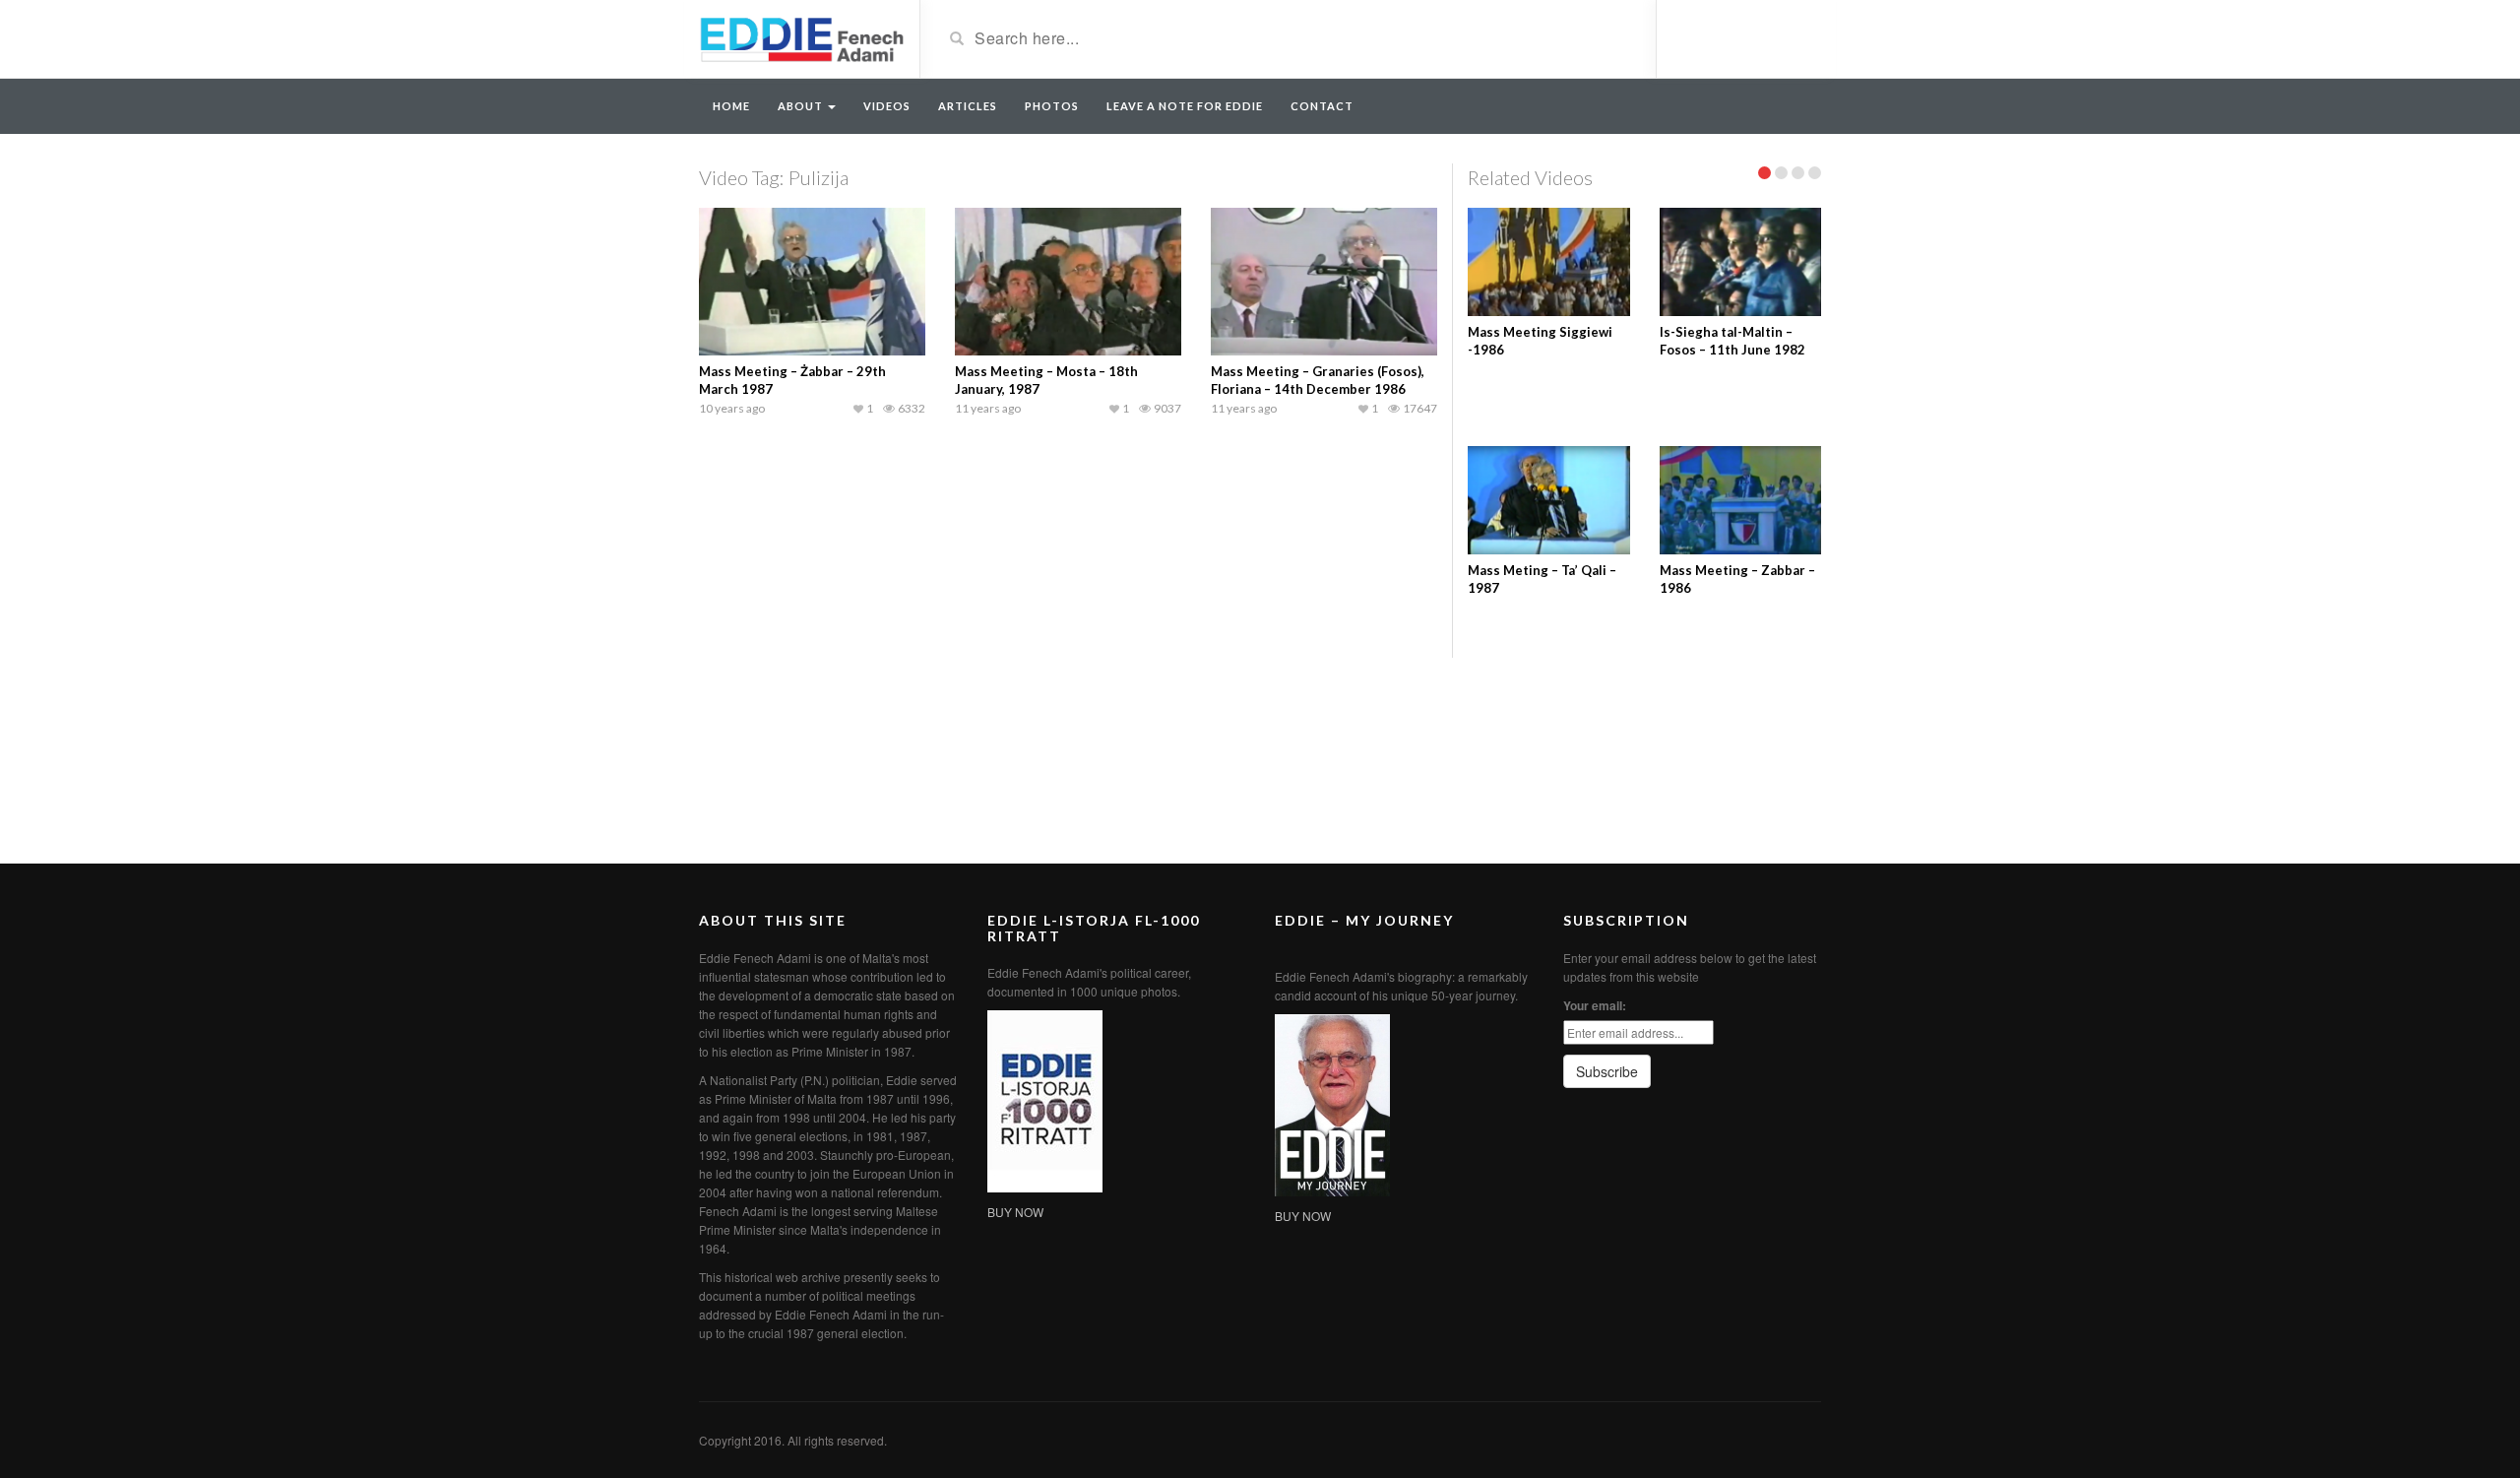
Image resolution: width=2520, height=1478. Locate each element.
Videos (887, 106)
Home (731, 106)
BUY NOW (1015, 1212)
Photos (1052, 106)
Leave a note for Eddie (1185, 106)
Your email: (1595, 1005)
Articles (968, 106)
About (802, 106)
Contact (1322, 106)
